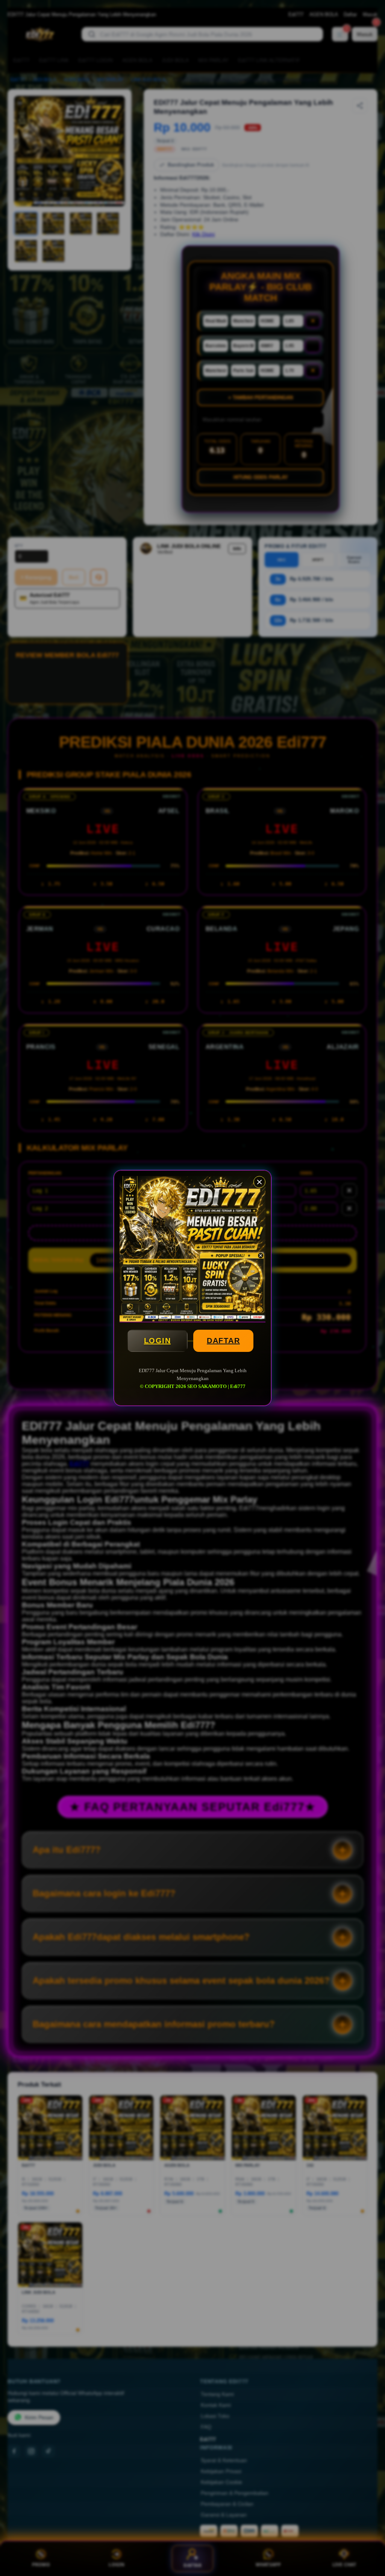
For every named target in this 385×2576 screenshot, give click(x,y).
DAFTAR (223, 1341)
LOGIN (158, 1341)
